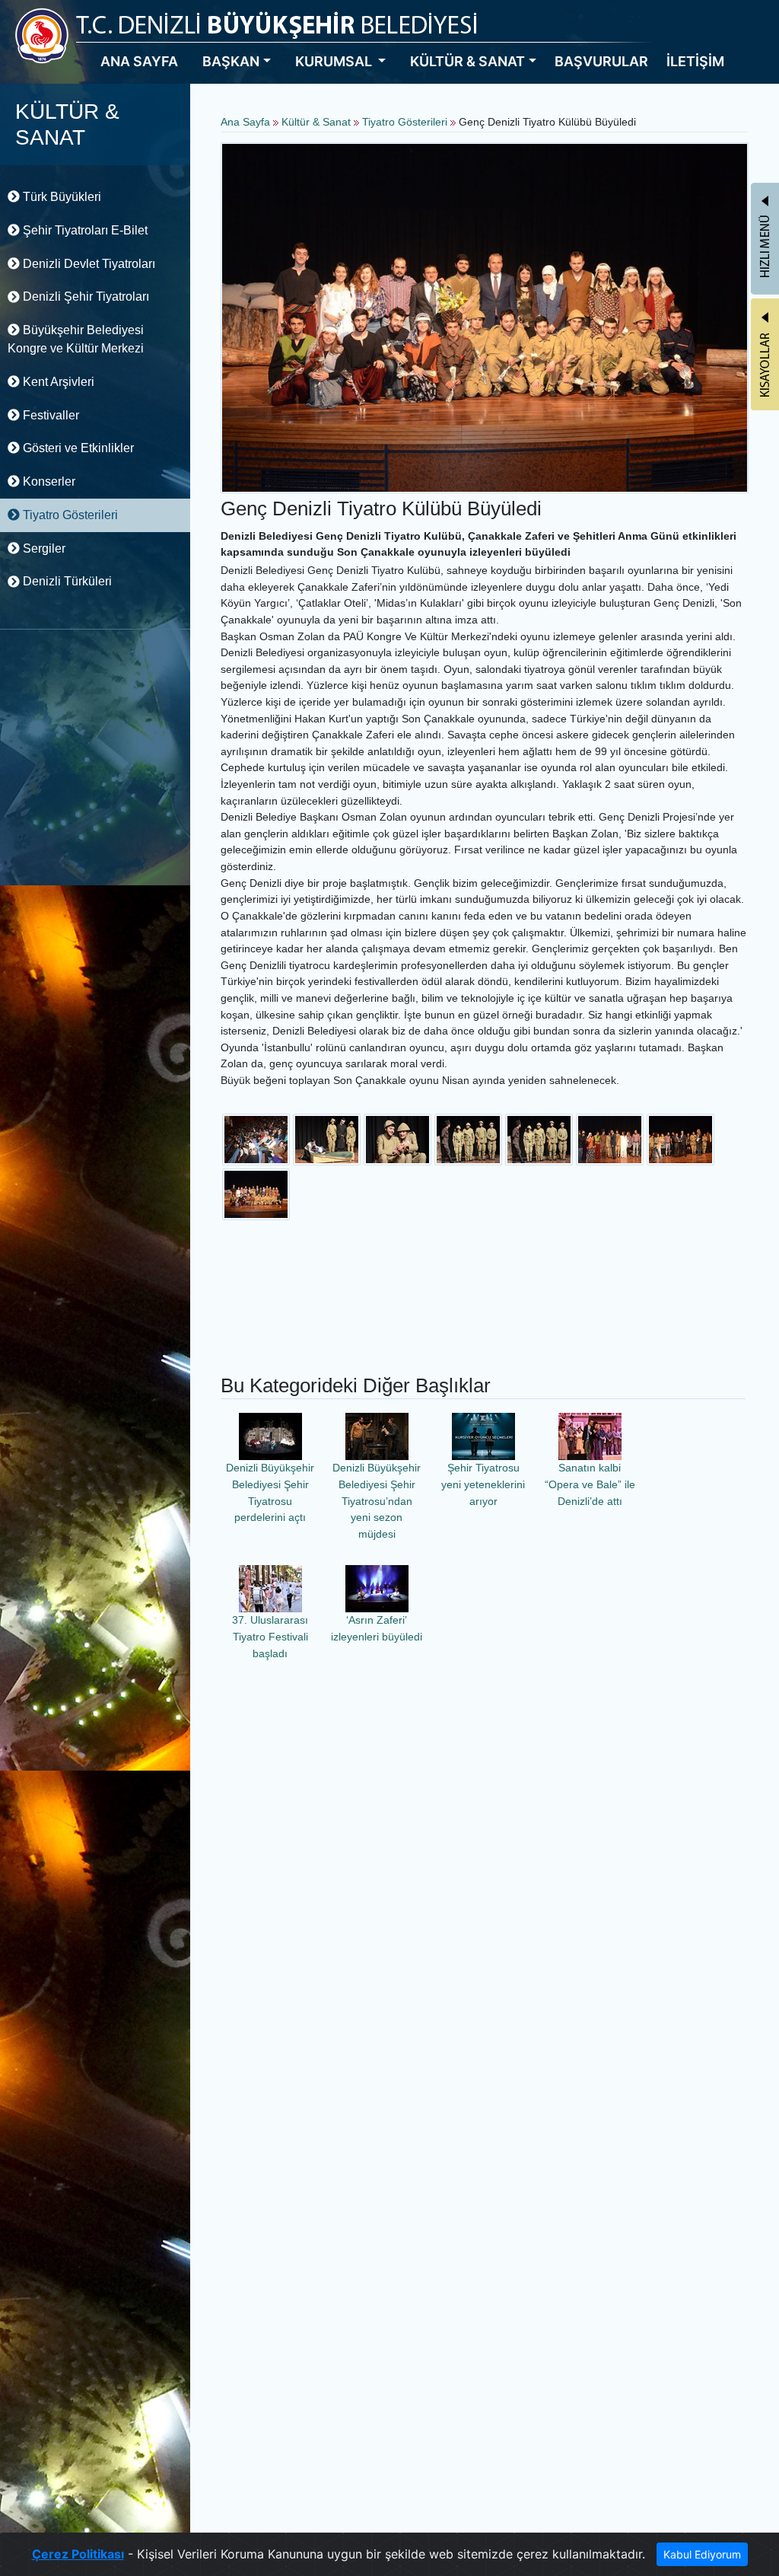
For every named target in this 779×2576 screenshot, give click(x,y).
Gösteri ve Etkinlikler (77, 448)
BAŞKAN (231, 61)
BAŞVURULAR (601, 61)
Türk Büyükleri (60, 197)
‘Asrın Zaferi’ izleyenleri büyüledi (377, 1628)
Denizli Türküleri (66, 581)
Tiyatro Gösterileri (69, 515)
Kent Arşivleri (57, 382)
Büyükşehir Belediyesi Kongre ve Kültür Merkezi (76, 339)
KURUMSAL (335, 61)
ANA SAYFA (139, 61)
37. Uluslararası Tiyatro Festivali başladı (270, 1636)
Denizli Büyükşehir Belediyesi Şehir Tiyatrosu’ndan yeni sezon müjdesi (377, 1500)
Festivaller (49, 415)
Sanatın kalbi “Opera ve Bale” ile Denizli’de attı (590, 1484)
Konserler (48, 481)
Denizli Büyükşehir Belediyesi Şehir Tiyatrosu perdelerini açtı (270, 1492)
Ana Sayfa (245, 122)
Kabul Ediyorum (702, 2554)
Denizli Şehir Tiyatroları (84, 296)
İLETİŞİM (695, 61)
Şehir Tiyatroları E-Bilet (84, 230)
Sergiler (43, 548)
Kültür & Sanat (318, 122)
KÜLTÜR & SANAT (467, 61)
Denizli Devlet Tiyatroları (87, 264)
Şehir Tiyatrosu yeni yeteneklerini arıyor (483, 1484)
